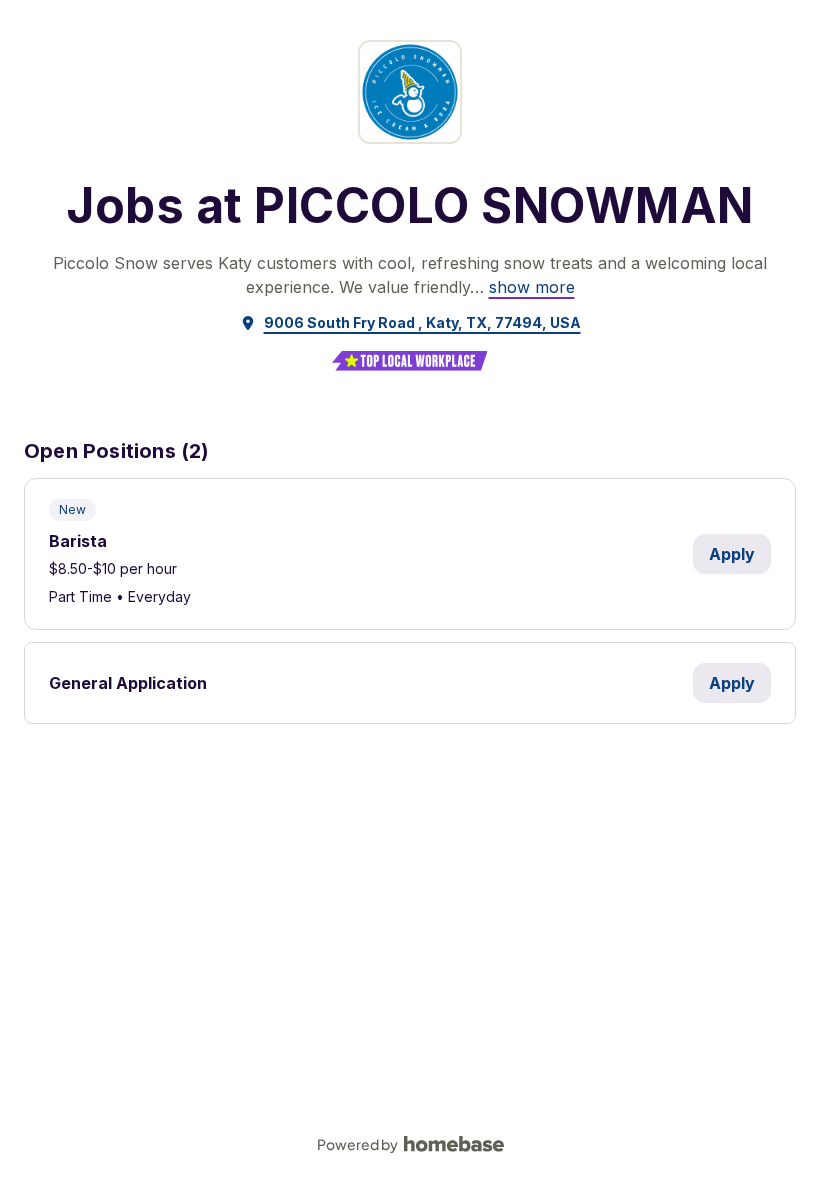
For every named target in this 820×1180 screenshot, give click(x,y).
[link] (532, 287)
